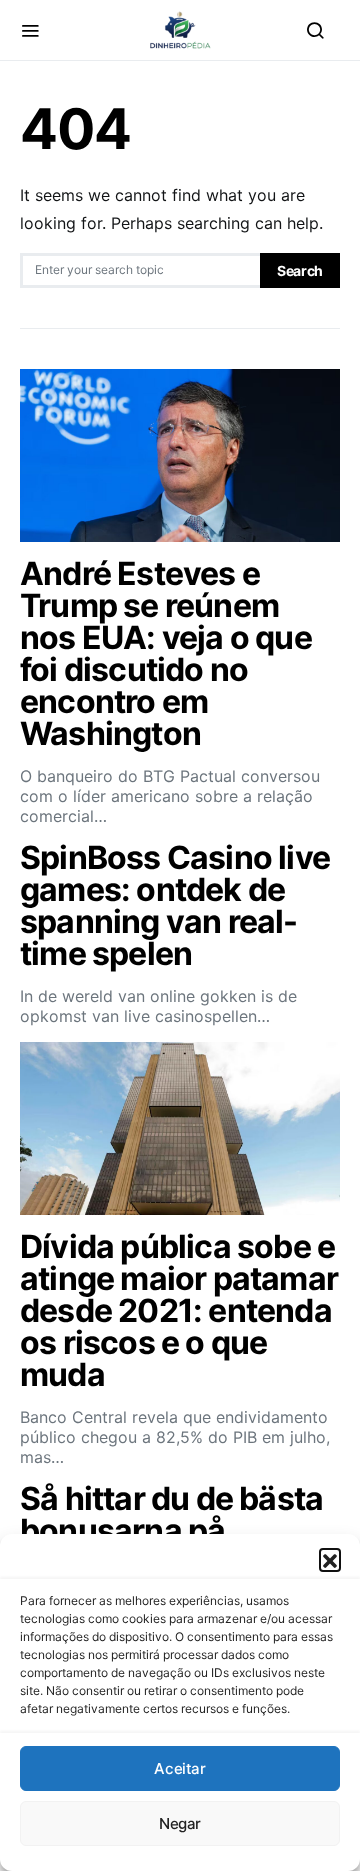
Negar (180, 1823)
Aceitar (179, 1768)
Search (300, 270)
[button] (330, 1559)
